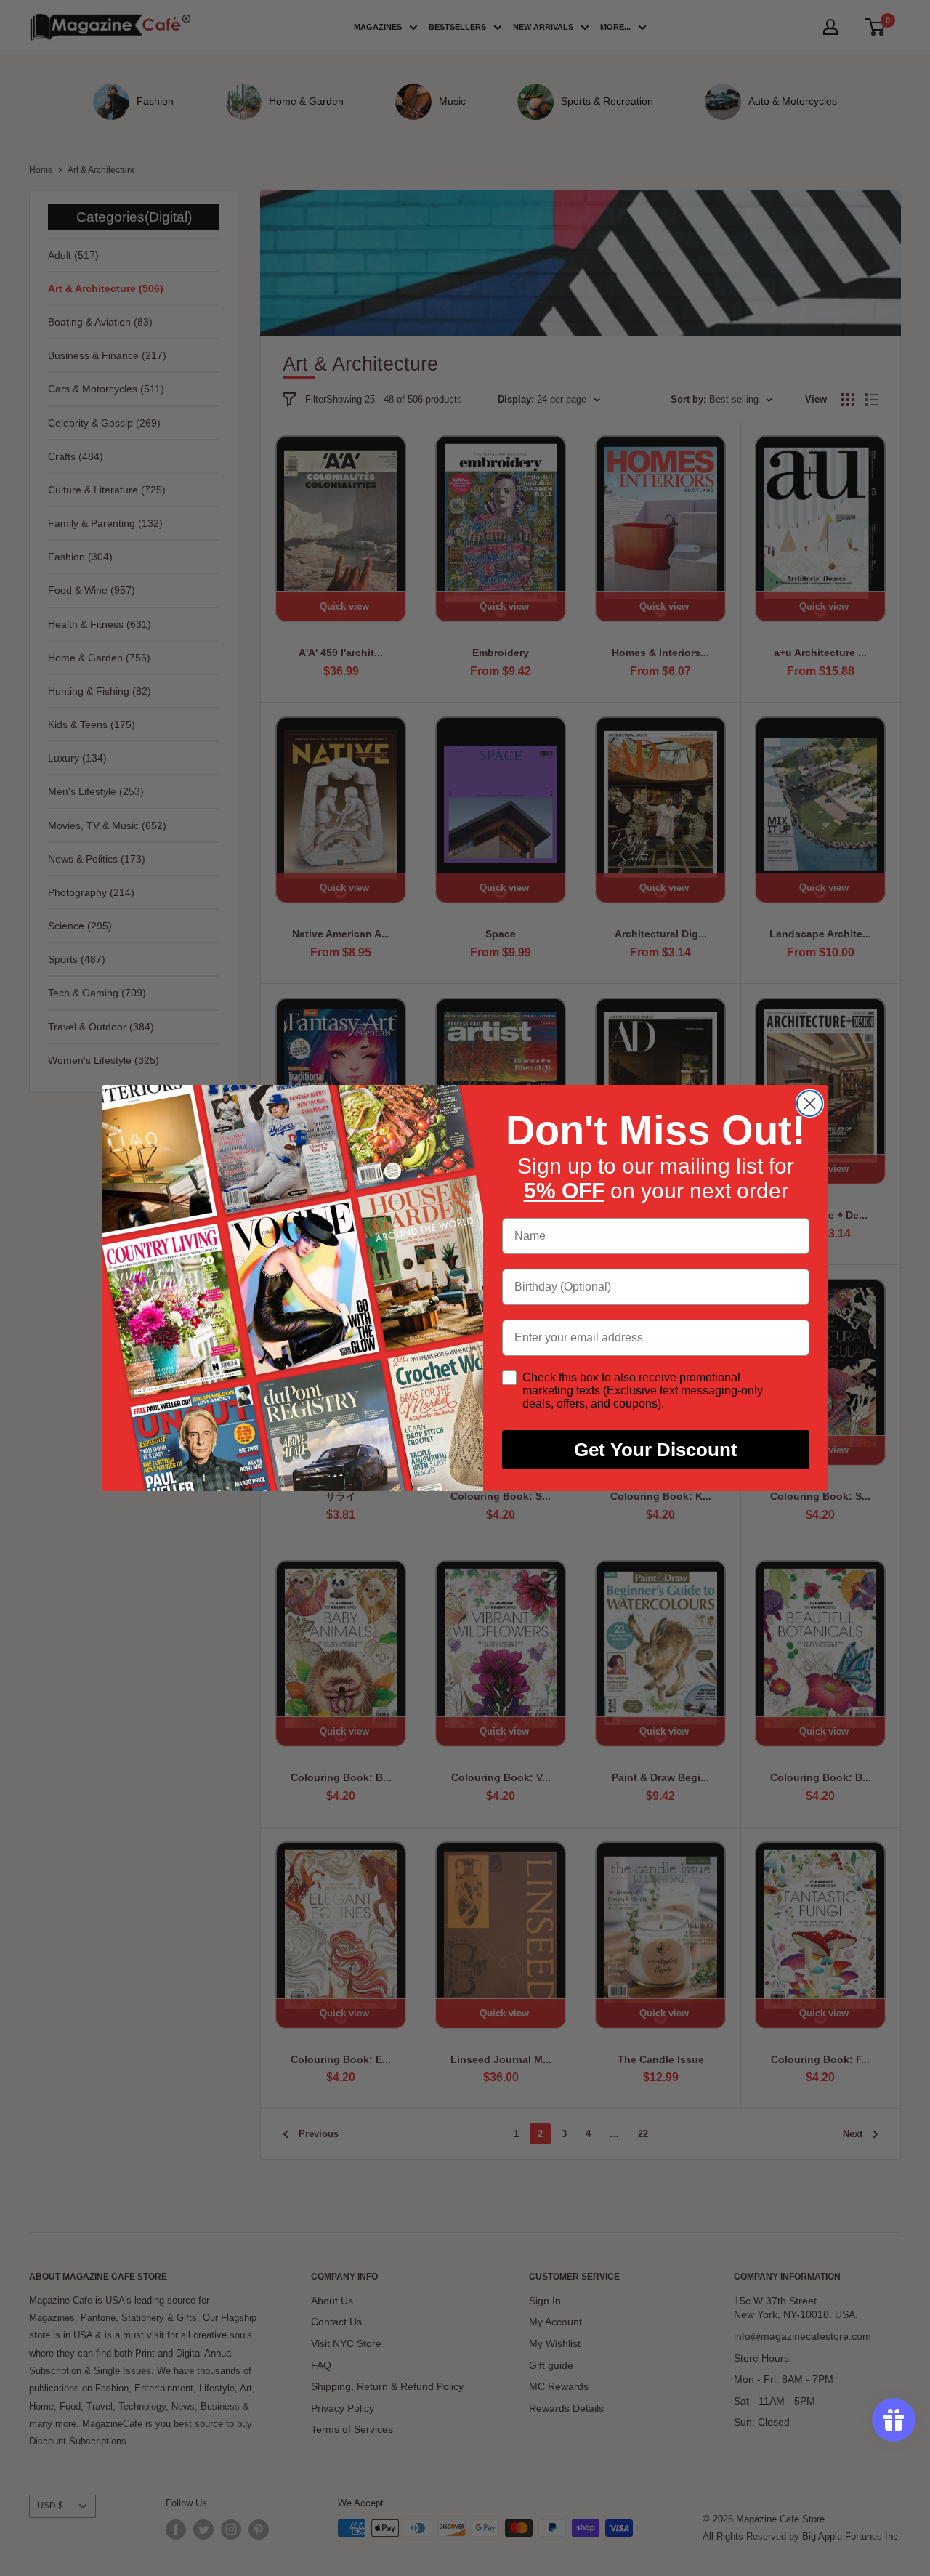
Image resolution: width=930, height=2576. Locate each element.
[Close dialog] (810, 1103)
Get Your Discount (656, 1450)
